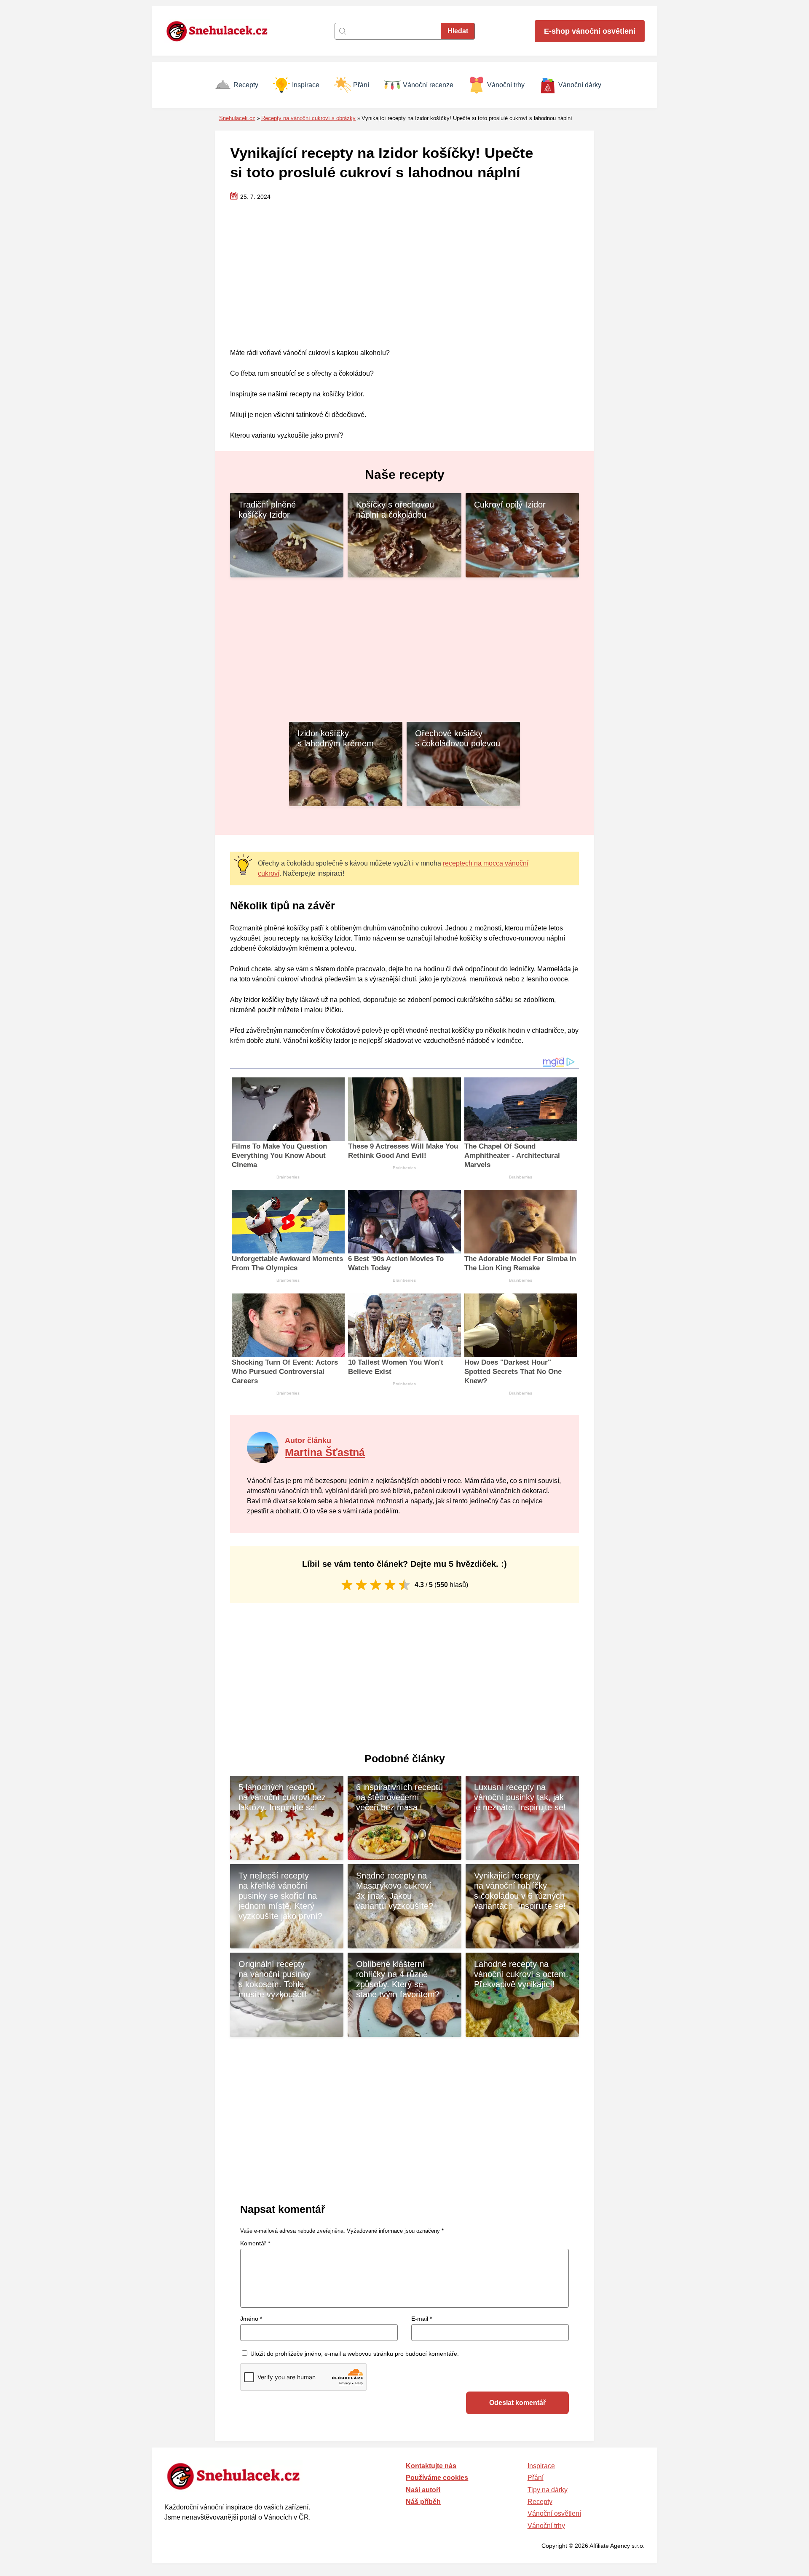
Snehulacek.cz (237, 118)
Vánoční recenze (428, 85)
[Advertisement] (404, 275)
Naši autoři (423, 2490)
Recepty (246, 85)
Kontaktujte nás (431, 2466)
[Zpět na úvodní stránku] (221, 31)
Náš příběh (423, 2502)
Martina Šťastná (325, 1452)
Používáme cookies (437, 2478)
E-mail (422, 2319)
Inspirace (306, 85)
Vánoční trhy (506, 85)
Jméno (251, 2319)
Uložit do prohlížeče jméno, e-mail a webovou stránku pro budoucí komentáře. (355, 2354)
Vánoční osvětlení (554, 2513)
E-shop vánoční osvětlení (590, 31)
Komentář (255, 2243)
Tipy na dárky (548, 2490)
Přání (361, 85)
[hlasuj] (347, 1585)
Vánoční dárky (580, 85)
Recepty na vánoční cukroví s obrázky (308, 118)
